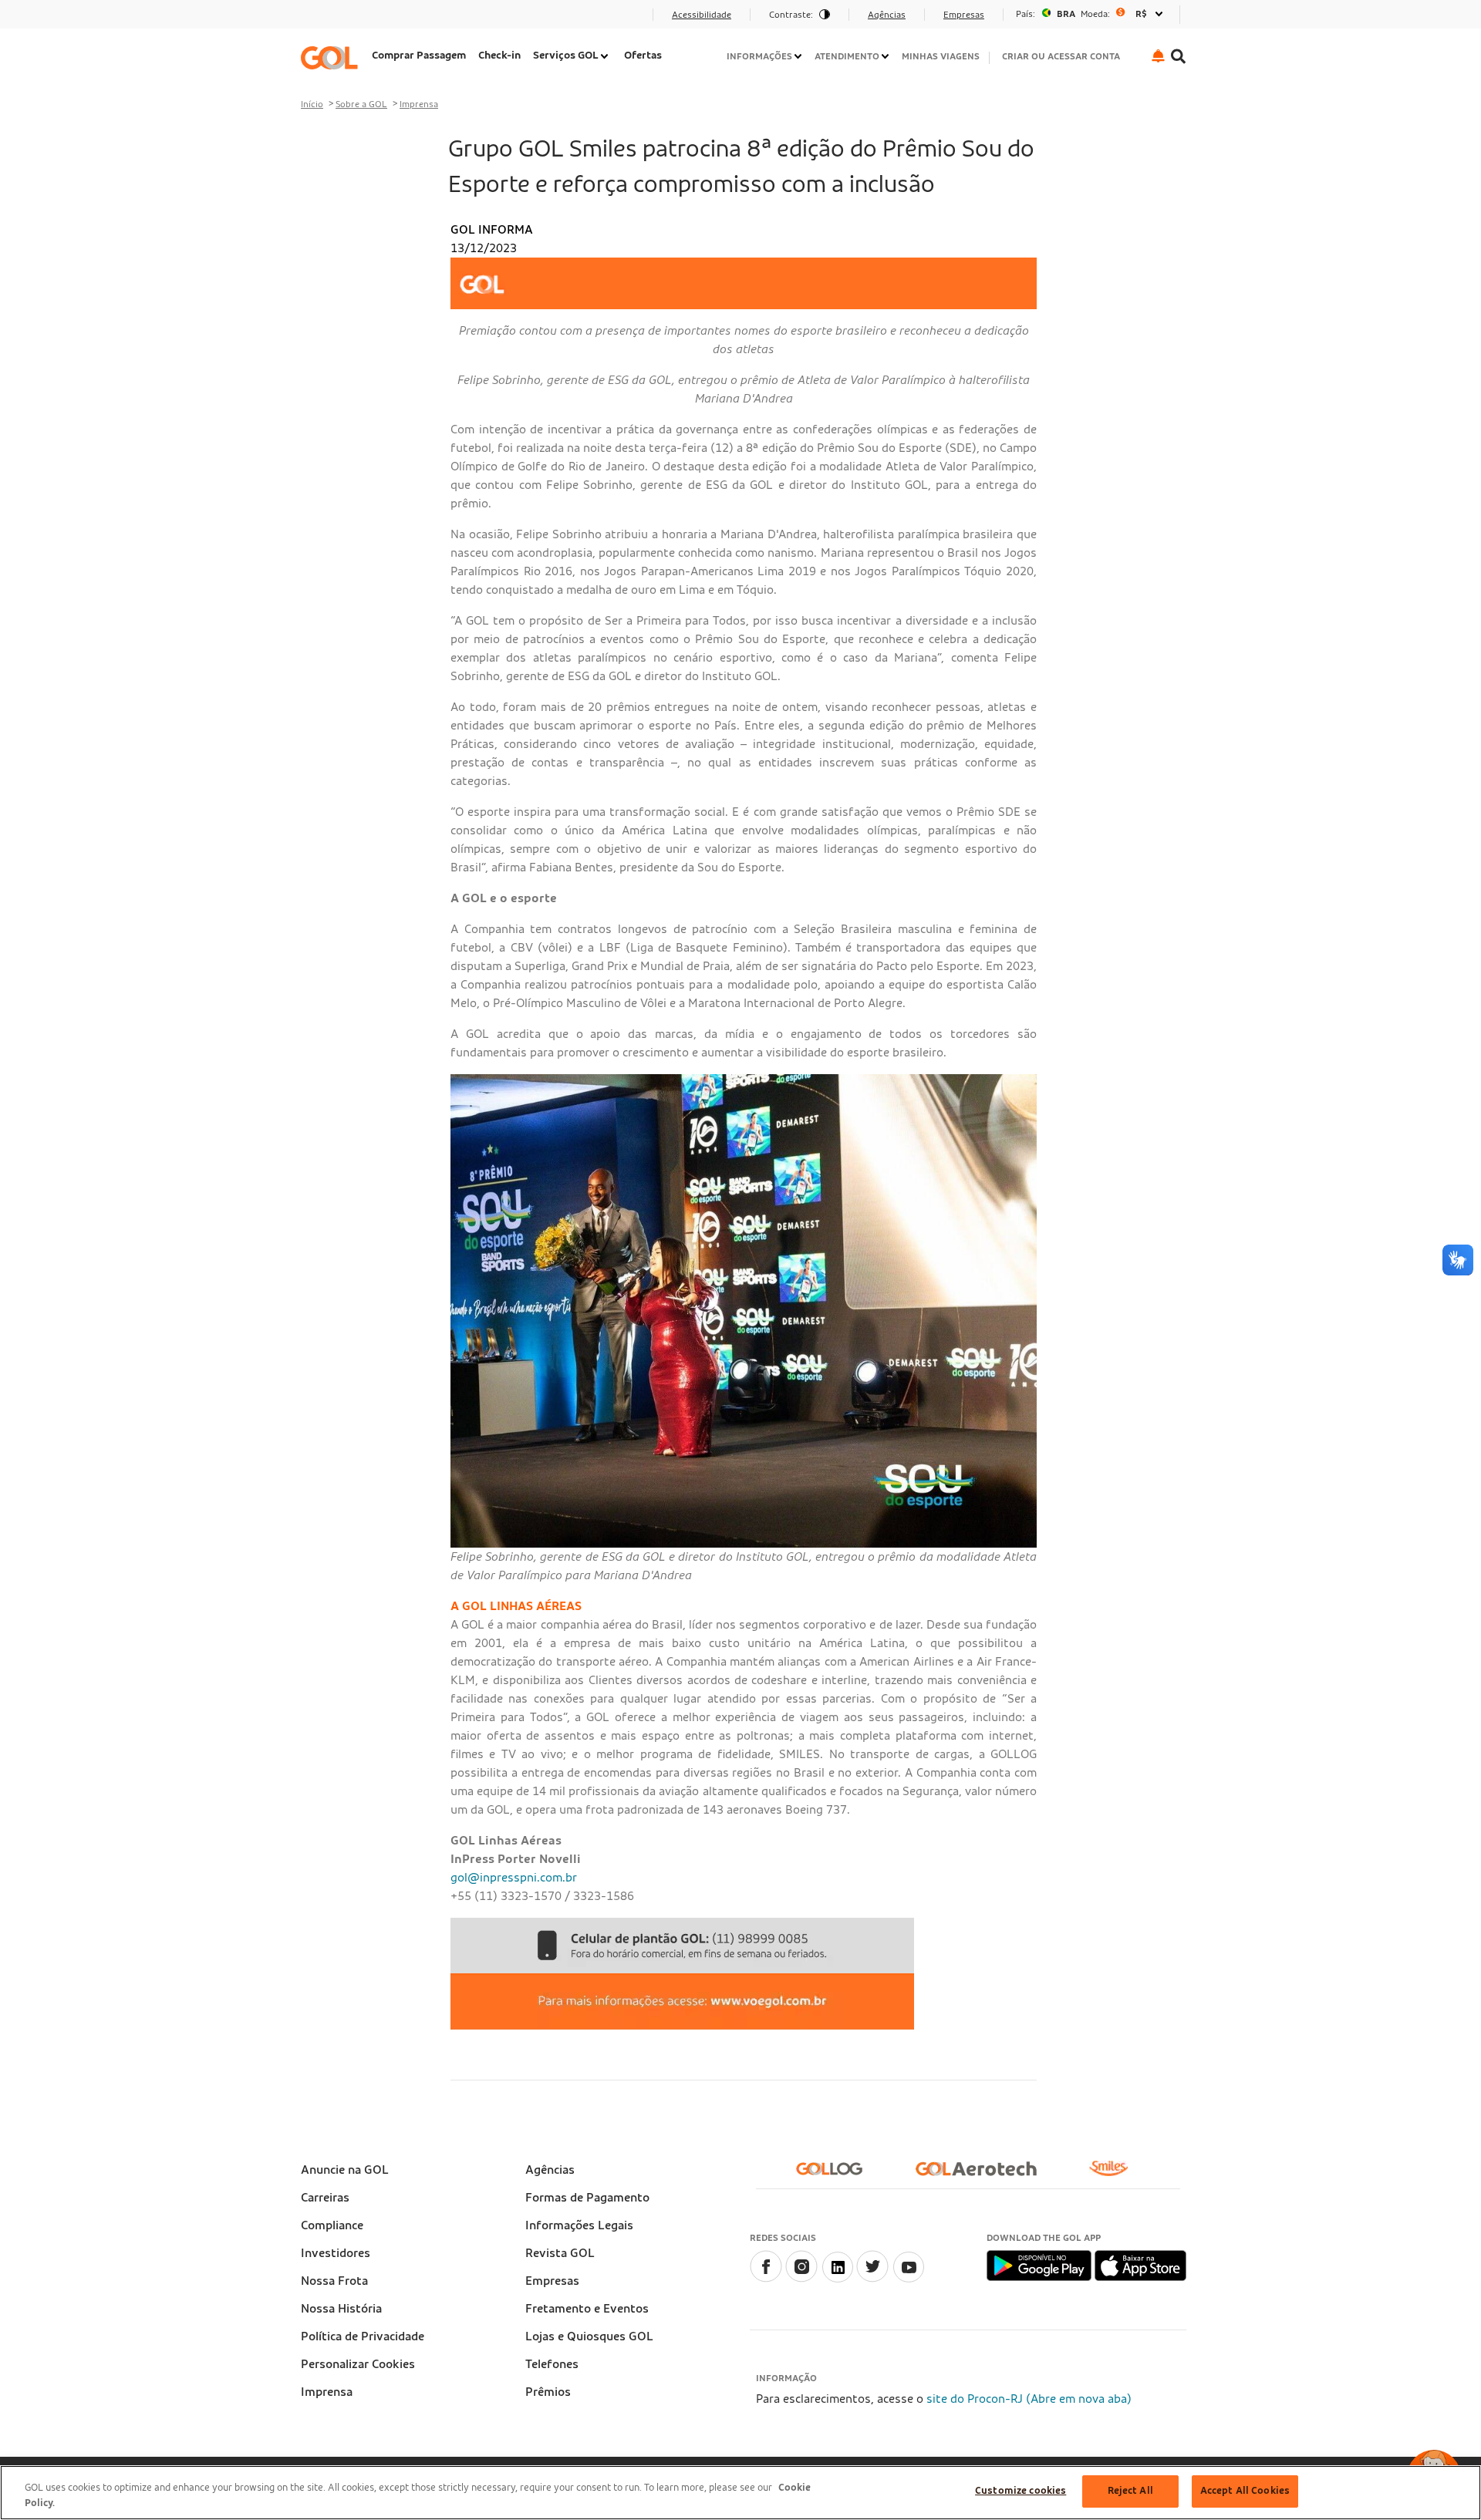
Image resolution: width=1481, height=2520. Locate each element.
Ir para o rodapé (350, 19)
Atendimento (847, 56)
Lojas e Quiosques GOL (589, 2336)
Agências (550, 2170)
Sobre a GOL (361, 104)
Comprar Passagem (419, 56)
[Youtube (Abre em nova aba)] (908, 2279)
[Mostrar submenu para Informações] (799, 56)
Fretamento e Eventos (587, 2309)
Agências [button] (887, 15)
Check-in (499, 56)
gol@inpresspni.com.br (514, 1878)
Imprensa (419, 104)
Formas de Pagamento (587, 2198)
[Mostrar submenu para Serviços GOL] (606, 56)
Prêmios (548, 2392)
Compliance (332, 2225)
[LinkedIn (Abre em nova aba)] (837, 2279)
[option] (1091, 14)
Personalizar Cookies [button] (358, 2364)
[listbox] (1091, 14)
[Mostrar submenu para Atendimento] (886, 56)
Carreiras (325, 2198)
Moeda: (1095, 14)
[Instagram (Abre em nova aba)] (801, 2279)
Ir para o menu (346, 19)
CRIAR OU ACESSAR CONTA (1061, 56)
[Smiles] (1115, 2175)
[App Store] (1140, 2265)
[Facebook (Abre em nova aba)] (766, 2279)
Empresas (552, 2281)
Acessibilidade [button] (702, 15)
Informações (759, 56)
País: (1026, 14)
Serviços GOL (566, 56)
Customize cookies (1021, 2491)
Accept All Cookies (1245, 2491)
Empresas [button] (964, 15)
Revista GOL (560, 2253)
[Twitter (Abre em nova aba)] (872, 2279)
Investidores (336, 2253)
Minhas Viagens (941, 56)
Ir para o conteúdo (357, 19)
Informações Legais (579, 2225)
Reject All (1130, 2491)
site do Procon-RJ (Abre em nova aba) (1029, 2399)
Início (312, 104)
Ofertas (643, 56)
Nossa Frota (334, 2281)
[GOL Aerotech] (982, 2175)
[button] (1158, 56)
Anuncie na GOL (345, 2170)
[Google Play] (1040, 2265)
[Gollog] (835, 2175)
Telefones (552, 2364)
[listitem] (419, 57)
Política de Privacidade (363, 2336)
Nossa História (341, 2309)
